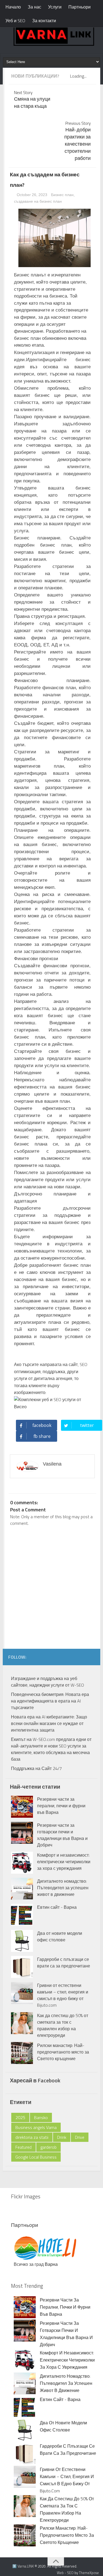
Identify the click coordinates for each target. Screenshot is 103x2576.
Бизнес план (62, 195)
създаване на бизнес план (38, 201)
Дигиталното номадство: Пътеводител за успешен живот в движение (63, 1888)
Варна (51, 2264)
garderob (48, 2147)
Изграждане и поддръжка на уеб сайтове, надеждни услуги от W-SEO (48, 1682)
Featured (23, 2147)
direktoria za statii (32, 2137)
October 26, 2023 (33, 195)
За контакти (44, 21)
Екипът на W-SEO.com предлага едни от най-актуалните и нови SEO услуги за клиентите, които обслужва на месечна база (51, 1749)
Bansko (41, 2117)
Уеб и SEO (15, 21)
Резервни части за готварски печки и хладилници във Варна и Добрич (62, 1835)
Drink (62, 2137)
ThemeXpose (89, 2573)
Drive (80, 2137)
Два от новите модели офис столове (60, 1936)
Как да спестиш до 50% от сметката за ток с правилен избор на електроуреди (63, 2025)
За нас (34, 7)
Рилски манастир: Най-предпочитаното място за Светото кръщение (63, 2052)
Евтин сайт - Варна (57, 1907)
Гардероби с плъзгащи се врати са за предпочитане (64, 1963)
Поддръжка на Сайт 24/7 (36, 1768)
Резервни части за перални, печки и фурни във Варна (61, 1806)
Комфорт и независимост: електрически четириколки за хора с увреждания (64, 1862)
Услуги (55, 7)
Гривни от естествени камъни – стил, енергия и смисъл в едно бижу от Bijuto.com (63, 1995)
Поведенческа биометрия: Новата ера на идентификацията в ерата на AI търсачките (50, 1701)
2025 (20, 2117)
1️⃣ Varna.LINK (23, 2566)
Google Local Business (36, 2157)
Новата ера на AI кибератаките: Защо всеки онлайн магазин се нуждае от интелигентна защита (49, 1723)
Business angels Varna (36, 2127)
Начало (13, 7)
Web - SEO (65, 2573)
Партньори (80, 7)
